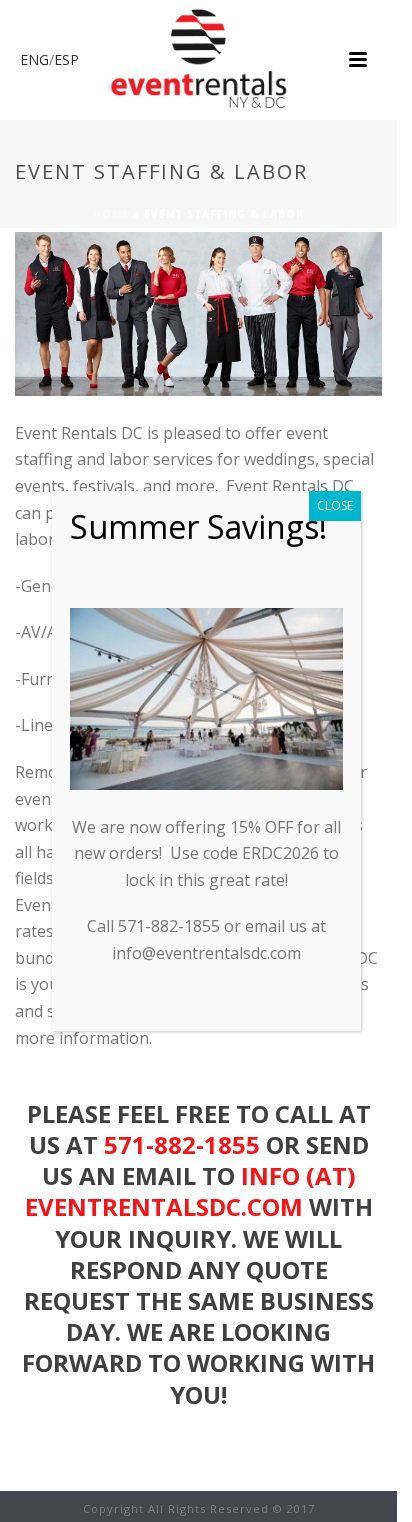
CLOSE (335, 505)
